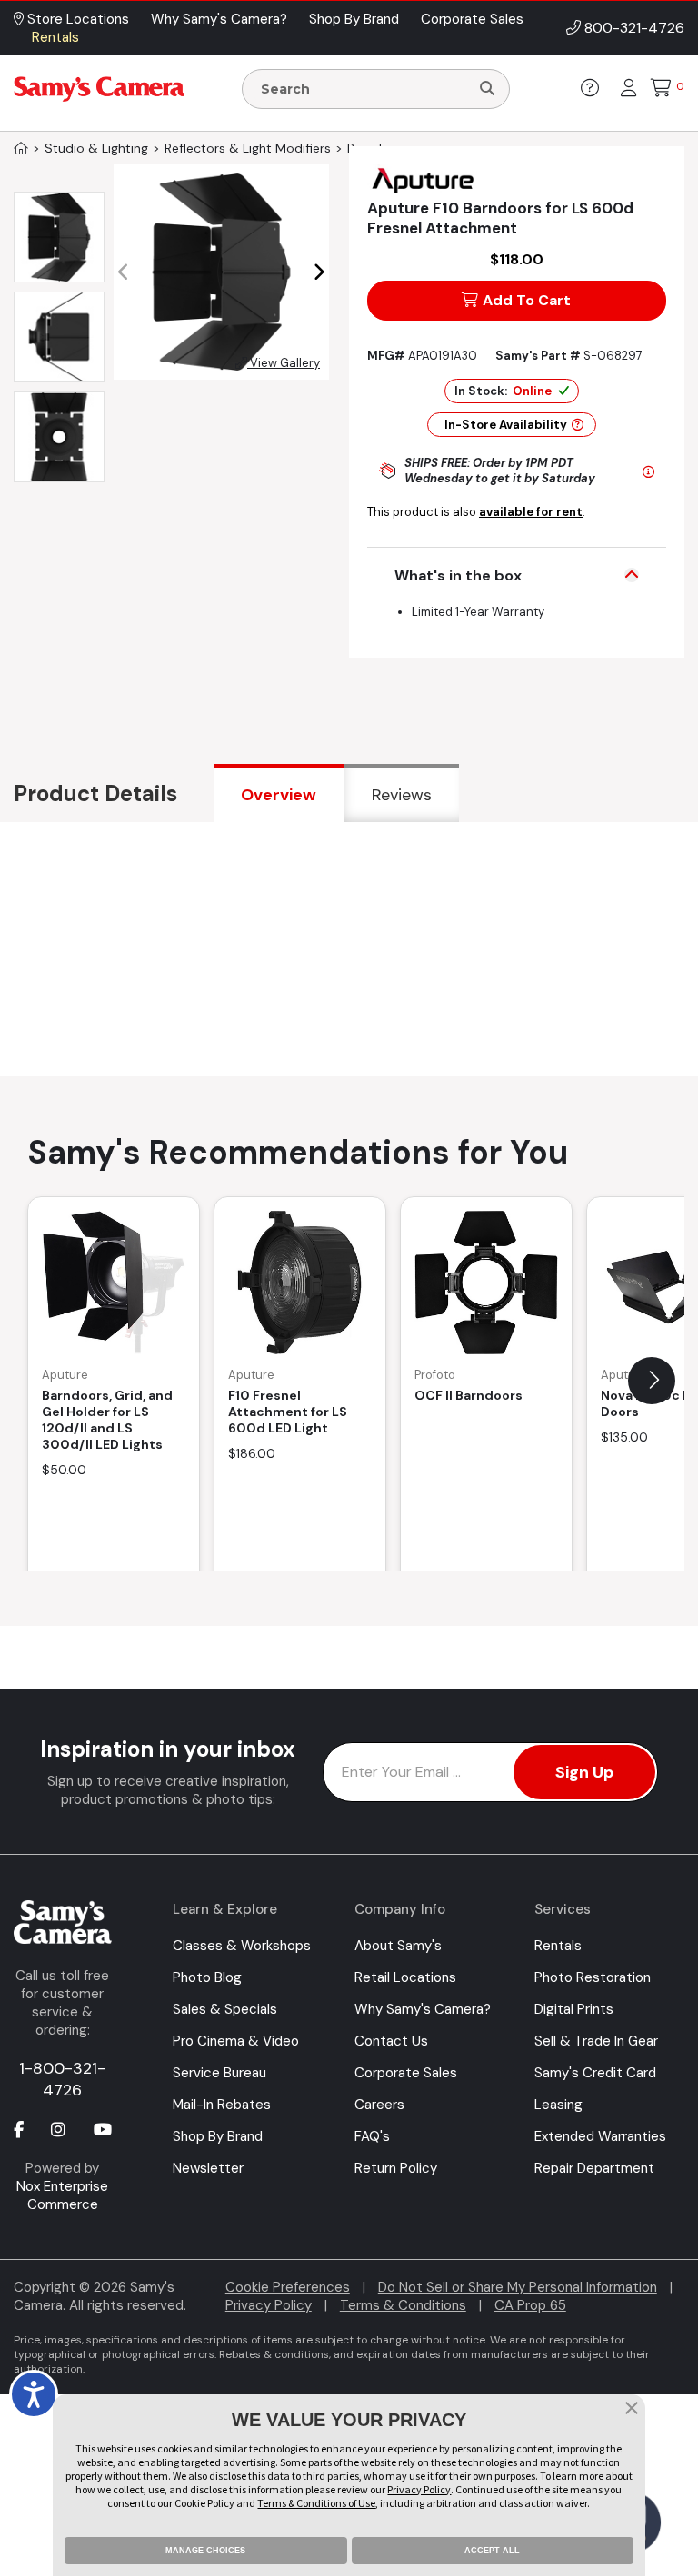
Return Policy (396, 2168)
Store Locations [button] (76, 19)
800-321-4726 (634, 28)
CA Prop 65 (530, 2305)
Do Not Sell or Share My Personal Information (518, 2287)
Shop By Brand (218, 2136)
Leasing (558, 2105)
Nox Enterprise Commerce (62, 2195)
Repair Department (594, 2168)
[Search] (487, 89)
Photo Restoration (593, 1977)
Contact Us (391, 2041)
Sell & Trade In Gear (596, 2041)
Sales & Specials (225, 2009)
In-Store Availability (506, 425)
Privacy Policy (269, 2305)
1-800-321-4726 (62, 2079)
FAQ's (372, 2136)
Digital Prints (574, 2009)
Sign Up (584, 1772)
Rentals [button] (55, 37)
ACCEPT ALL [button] (492, 2551)
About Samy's (398, 1946)
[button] (319, 272)
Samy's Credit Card (595, 2073)
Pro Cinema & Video (236, 2041)
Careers (379, 2105)
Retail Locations (405, 1977)
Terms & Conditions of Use (316, 2503)
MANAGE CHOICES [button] (205, 2551)
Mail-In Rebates (222, 2105)
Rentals (558, 1946)
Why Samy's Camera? (423, 2009)
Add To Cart (527, 300)
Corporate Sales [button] (472, 19)
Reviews (402, 795)
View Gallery (284, 363)
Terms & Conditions (403, 2305)
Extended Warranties (600, 2136)
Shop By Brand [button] (354, 19)
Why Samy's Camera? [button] (219, 19)
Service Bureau (219, 2073)
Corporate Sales (406, 2073)
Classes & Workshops (242, 1946)
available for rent (531, 512)
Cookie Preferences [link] (288, 2287)
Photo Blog (207, 1977)
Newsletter (208, 2168)
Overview (279, 795)
